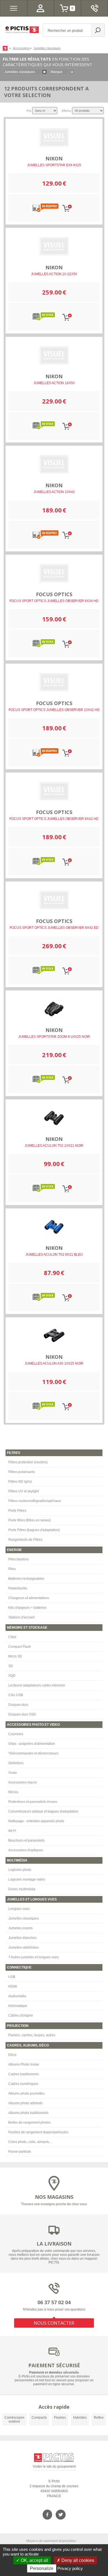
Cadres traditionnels (24, 2074)
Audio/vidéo (17, 1996)
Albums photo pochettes (26, 2093)
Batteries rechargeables (26, 1579)
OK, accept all (34, 2560)
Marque (56, 72)
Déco (12, 2055)
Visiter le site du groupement (54, 2467)
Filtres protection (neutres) (28, 1462)
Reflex (99, 2418)
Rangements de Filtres (25, 1540)
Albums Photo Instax (24, 2064)
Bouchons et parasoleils (26, 1840)
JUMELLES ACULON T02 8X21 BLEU (54, 1255)
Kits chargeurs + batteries (27, 1608)
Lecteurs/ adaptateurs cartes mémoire (37, 1685)
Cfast (12, 1637)
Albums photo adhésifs (25, 2103)
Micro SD (15, 1656)
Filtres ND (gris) (20, 1482)
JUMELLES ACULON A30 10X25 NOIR (54, 1363)
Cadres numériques (23, 2084)
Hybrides (80, 2418)
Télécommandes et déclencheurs (33, 1753)
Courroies (16, 1734)
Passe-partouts (20, 2152)
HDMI (13, 1986)
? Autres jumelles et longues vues (34, 1957)
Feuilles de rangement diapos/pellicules (38, 2132)
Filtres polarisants (22, 1472)
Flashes (60, 2418)
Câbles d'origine (21, 2016)
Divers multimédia (22, 1889)
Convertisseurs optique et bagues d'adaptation (43, 1811)
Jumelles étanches (22, 1938)
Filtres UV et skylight (24, 1491)
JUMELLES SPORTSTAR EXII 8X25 (54, 165)
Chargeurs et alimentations (29, 1598)
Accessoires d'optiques (26, 1850)
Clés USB (16, 1695)
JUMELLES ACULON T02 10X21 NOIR (54, 1146)
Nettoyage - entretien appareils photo (36, 1821)
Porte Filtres (17, 1511)
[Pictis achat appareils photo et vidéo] (6, 48)
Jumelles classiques (24, 1918)
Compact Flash (20, 1647)
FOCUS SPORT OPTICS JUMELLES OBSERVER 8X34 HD (54, 601)
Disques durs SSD (22, 1714)
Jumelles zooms (20, 1928)
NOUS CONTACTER (54, 2323)
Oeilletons (16, 1763)
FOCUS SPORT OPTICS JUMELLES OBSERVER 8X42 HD (54, 819)
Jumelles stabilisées (24, 1947)
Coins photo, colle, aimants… (30, 2142)
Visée (13, 1773)
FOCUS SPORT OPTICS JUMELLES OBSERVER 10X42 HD (54, 710)
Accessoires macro (23, 1782)
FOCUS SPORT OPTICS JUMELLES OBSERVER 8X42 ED (54, 928)
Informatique (18, 2006)
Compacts (39, 2418)
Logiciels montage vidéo (27, 1879)
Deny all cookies (77, 2560)
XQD (12, 1676)
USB (12, 1977)
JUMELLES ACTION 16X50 (54, 383)
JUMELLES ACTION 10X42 (54, 492)
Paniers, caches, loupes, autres (32, 2035)
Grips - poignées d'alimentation (32, 1744)
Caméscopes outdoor (14, 2419)
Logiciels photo (20, 1870)
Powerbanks (18, 1588)
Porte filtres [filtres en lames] (29, 1520)
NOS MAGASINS (54, 2197)
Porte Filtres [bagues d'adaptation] (34, 1530)
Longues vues (19, 1909)
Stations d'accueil (21, 1617)
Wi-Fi (12, 1831)
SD (11, 1666)
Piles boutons (19, 1559)
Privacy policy (70, 2568)
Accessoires (21, 48)
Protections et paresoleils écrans (33, 1802)
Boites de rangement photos (29, 2123)
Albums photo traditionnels (28, 2113)
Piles (12, 1569)
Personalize (42, 2568)
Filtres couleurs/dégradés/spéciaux (35, 1501)
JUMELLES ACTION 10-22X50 (54, 274)
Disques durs (18, 1705)
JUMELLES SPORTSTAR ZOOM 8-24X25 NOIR (54, 1037)
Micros (13, 1792)
